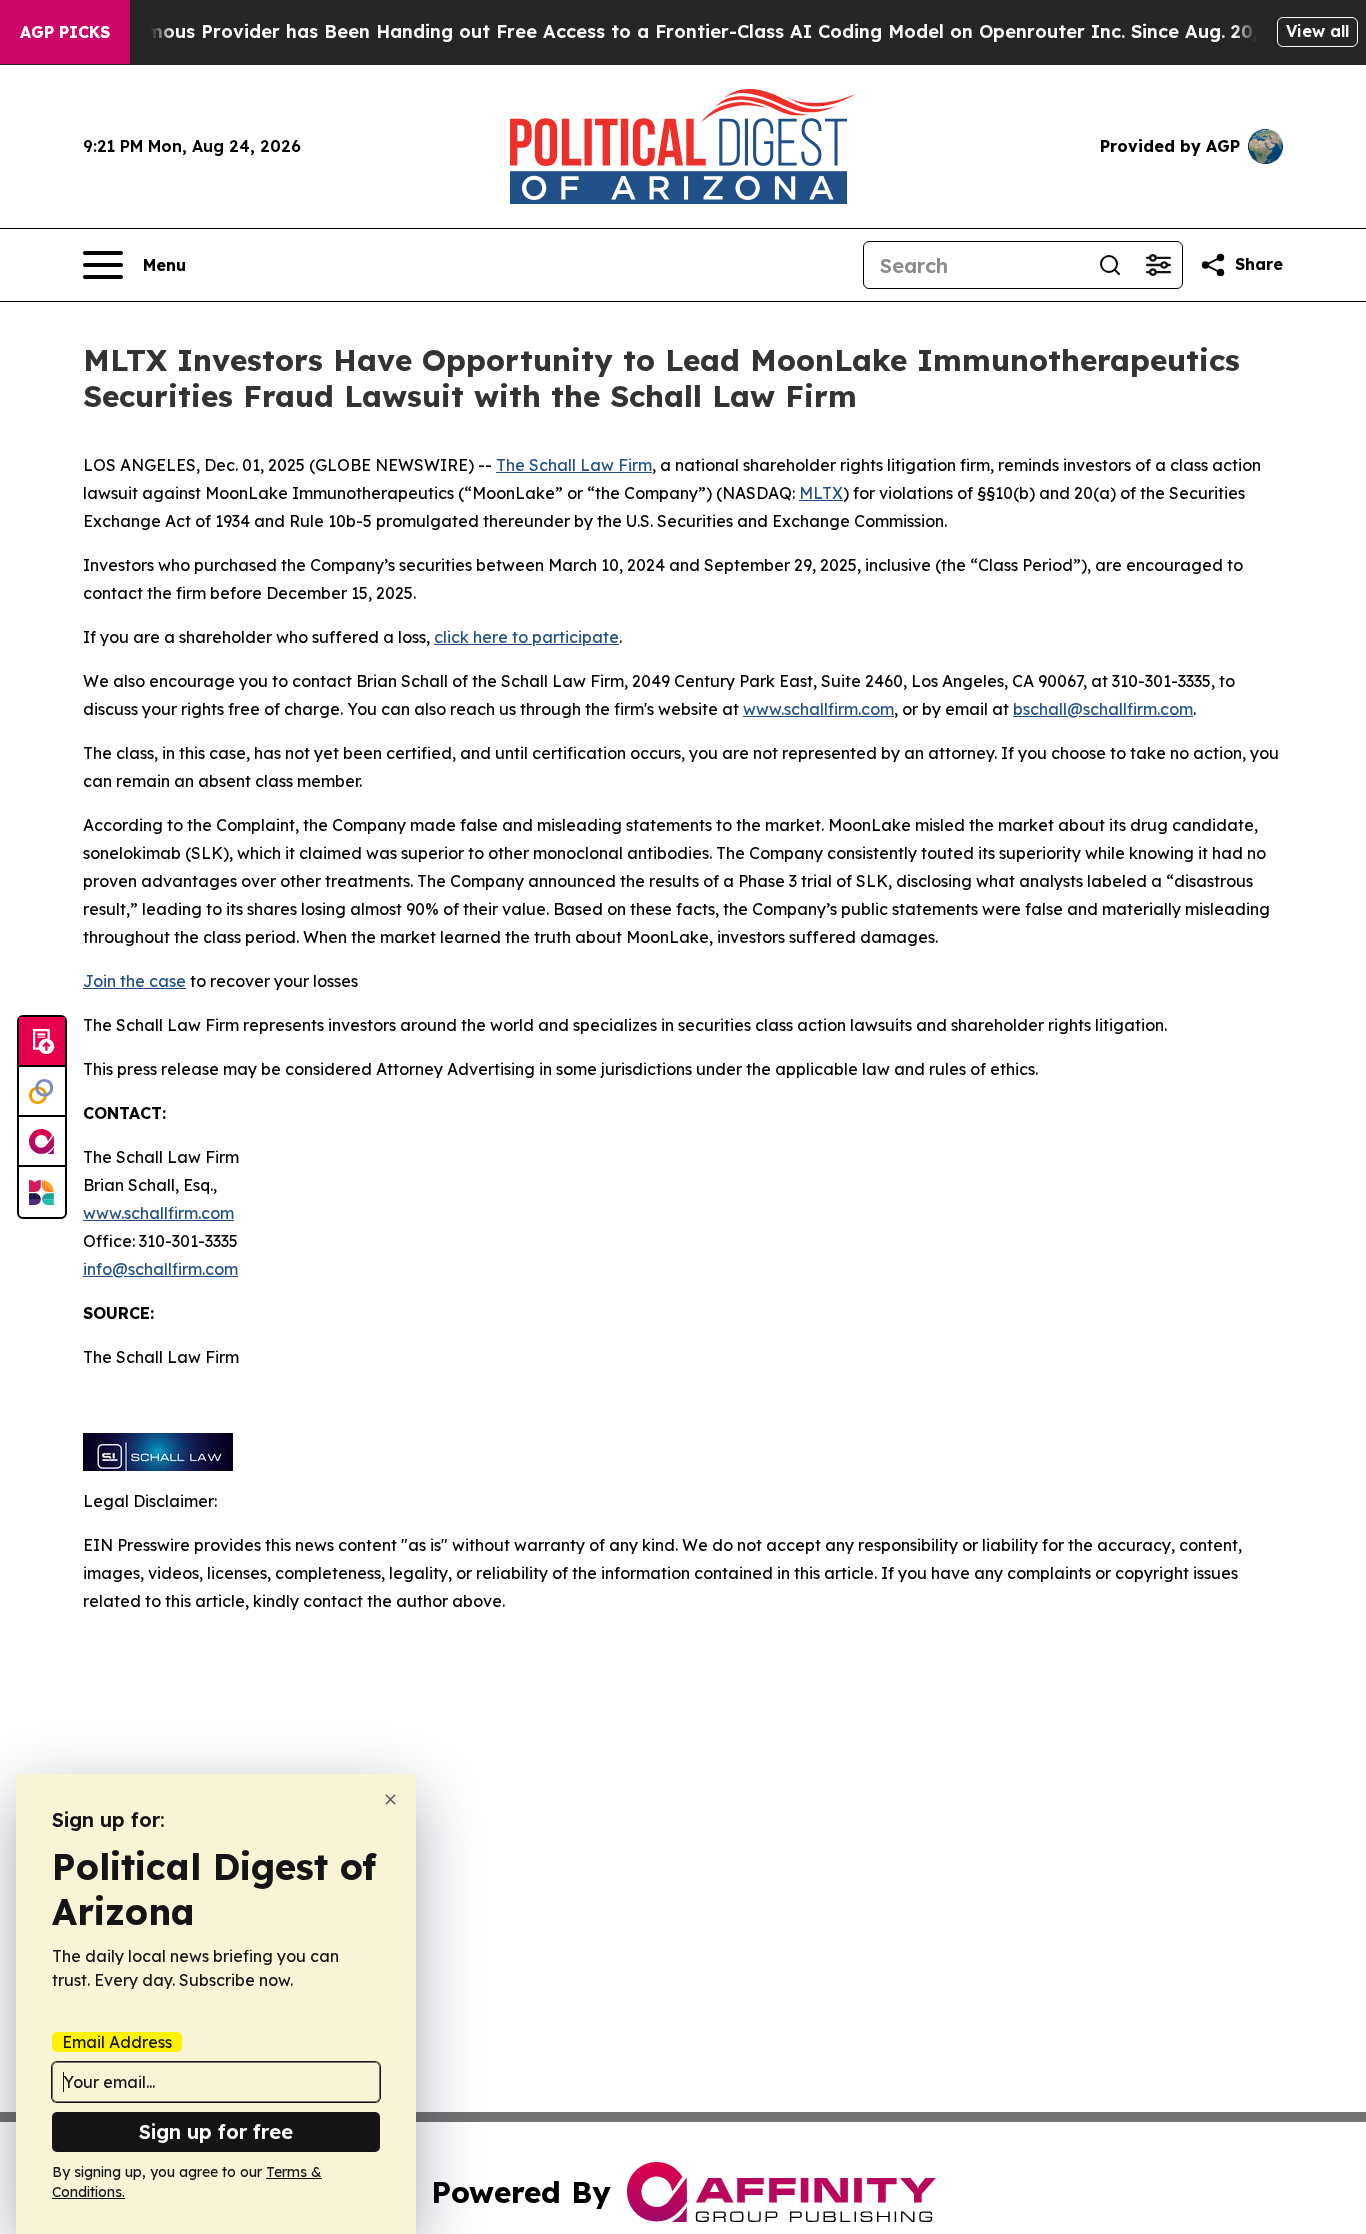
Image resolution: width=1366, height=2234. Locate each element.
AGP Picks (65, 32)
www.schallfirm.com (158, 1213)
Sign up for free (216, 2131)
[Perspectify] (42, 1092)
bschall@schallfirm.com (1103, 709)
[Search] (1110, 265)
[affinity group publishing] (42, 1142)
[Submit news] (42, 1042)
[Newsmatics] (42, 1192)
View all (1317, 31)
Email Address (117, 2042)
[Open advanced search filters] (1158, 265)
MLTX (821, 493)
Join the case (134, 981)
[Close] (390, 1799)
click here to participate (526, 637)
